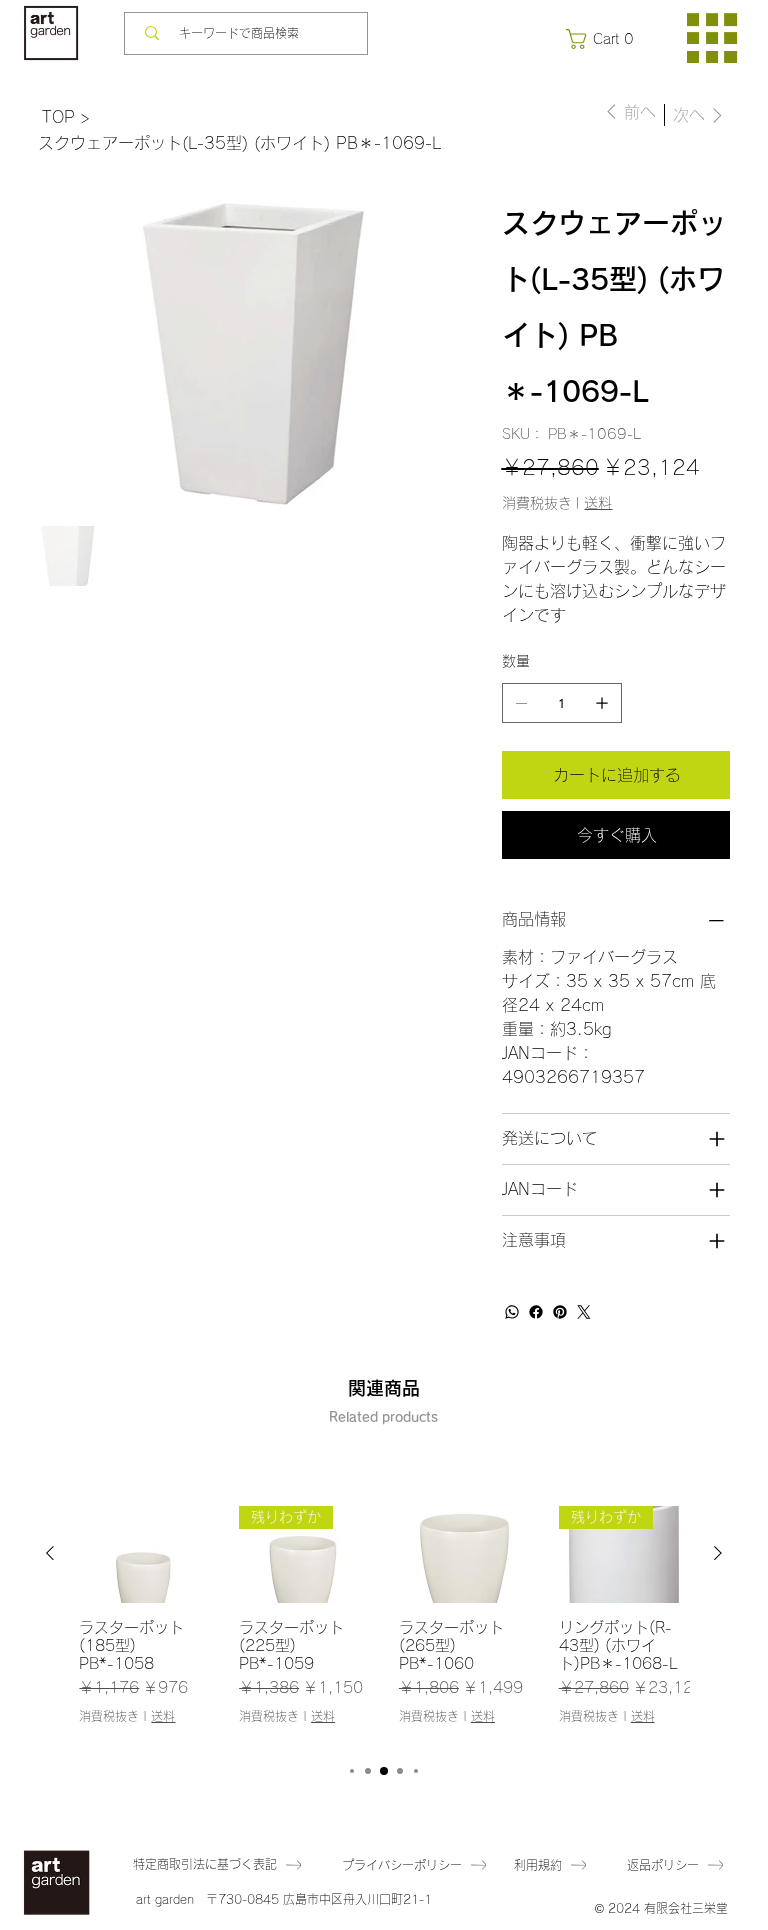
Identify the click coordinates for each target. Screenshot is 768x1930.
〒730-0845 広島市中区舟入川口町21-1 (319, 1899)
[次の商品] (718, 1553)
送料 (163, 1716)
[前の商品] (50, 1553)
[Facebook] (536, 1312)
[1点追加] (602, 703)
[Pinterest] (560, 1312)
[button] (604, 39)
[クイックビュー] (144, 1554)
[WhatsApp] (512, 1312)
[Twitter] (584, 1312)
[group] (383, 1624)
